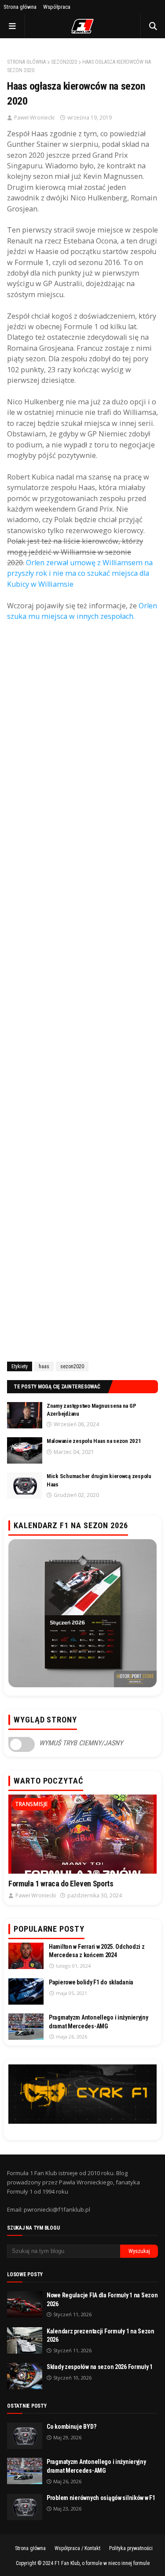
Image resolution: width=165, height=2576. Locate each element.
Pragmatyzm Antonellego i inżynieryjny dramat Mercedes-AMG (99, 2022)
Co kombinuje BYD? (71, 2427)
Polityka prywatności (131, 2548)
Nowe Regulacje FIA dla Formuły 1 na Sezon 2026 (102, 2300)
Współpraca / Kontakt (77, 2548)
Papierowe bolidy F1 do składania (91, 1982)
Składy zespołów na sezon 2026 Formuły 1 (100, 2367)
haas (44, 1366)
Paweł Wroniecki (34, 118)
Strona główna (20, 7)
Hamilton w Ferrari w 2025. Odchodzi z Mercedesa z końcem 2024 (97, 1951)
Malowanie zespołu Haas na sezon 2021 (94, 1441)
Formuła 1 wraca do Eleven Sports (61, 1884)
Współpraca (57, 7)
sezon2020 (64, 62)
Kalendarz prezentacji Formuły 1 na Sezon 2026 (101, 2336)
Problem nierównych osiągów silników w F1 (101, 2498)
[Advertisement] (82, 996)
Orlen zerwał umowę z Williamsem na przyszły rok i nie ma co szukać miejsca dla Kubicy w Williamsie (80, 573)
